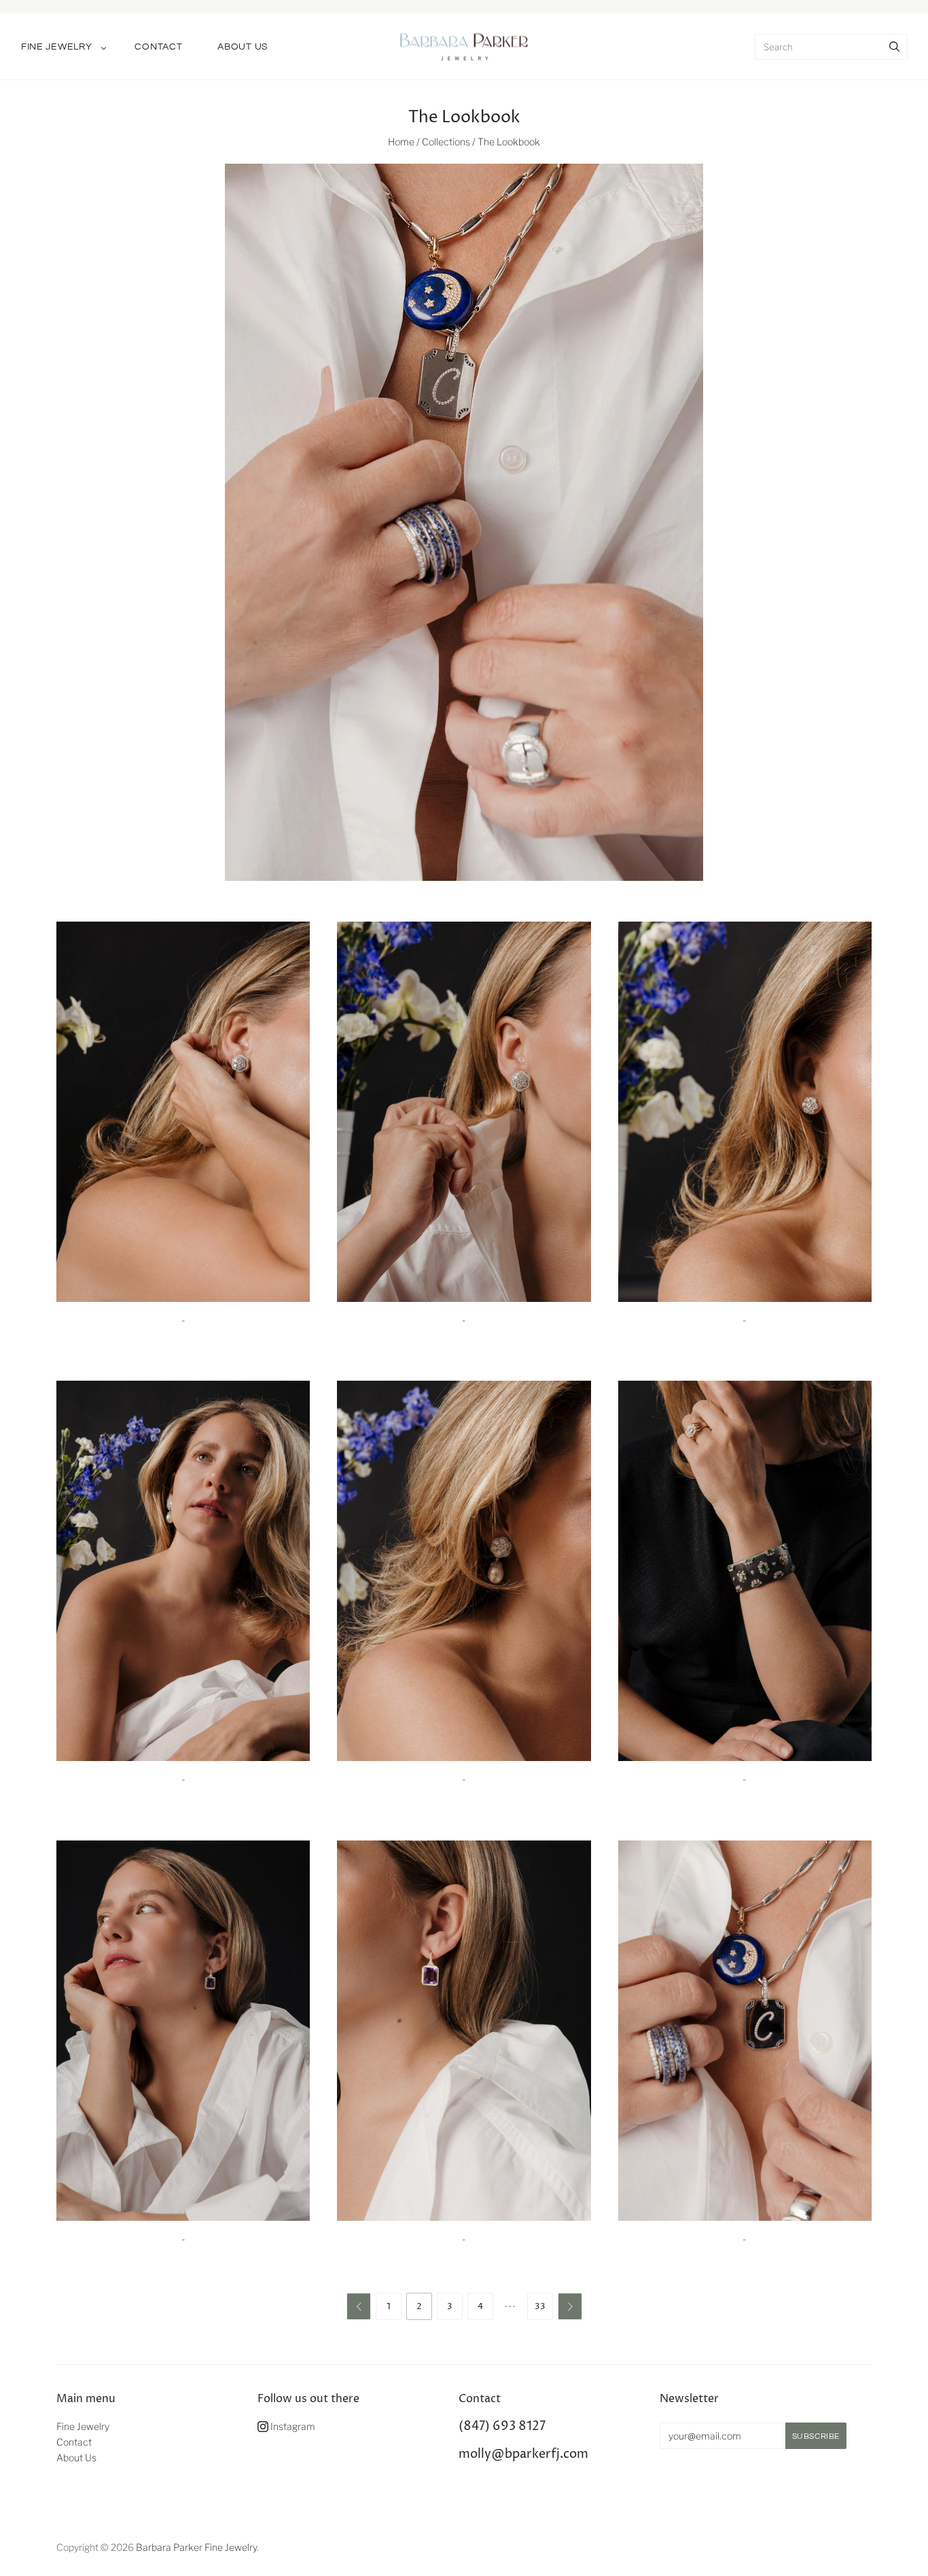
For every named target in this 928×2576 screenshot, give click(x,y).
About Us (243, 47)
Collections (446, 142)
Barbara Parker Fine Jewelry (196, 2547)
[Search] (894, 47)
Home (401, 142)
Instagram (292, 2426)
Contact (158, 47)
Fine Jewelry (56, 47)
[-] (183, 1112)
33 (540, 2306)
